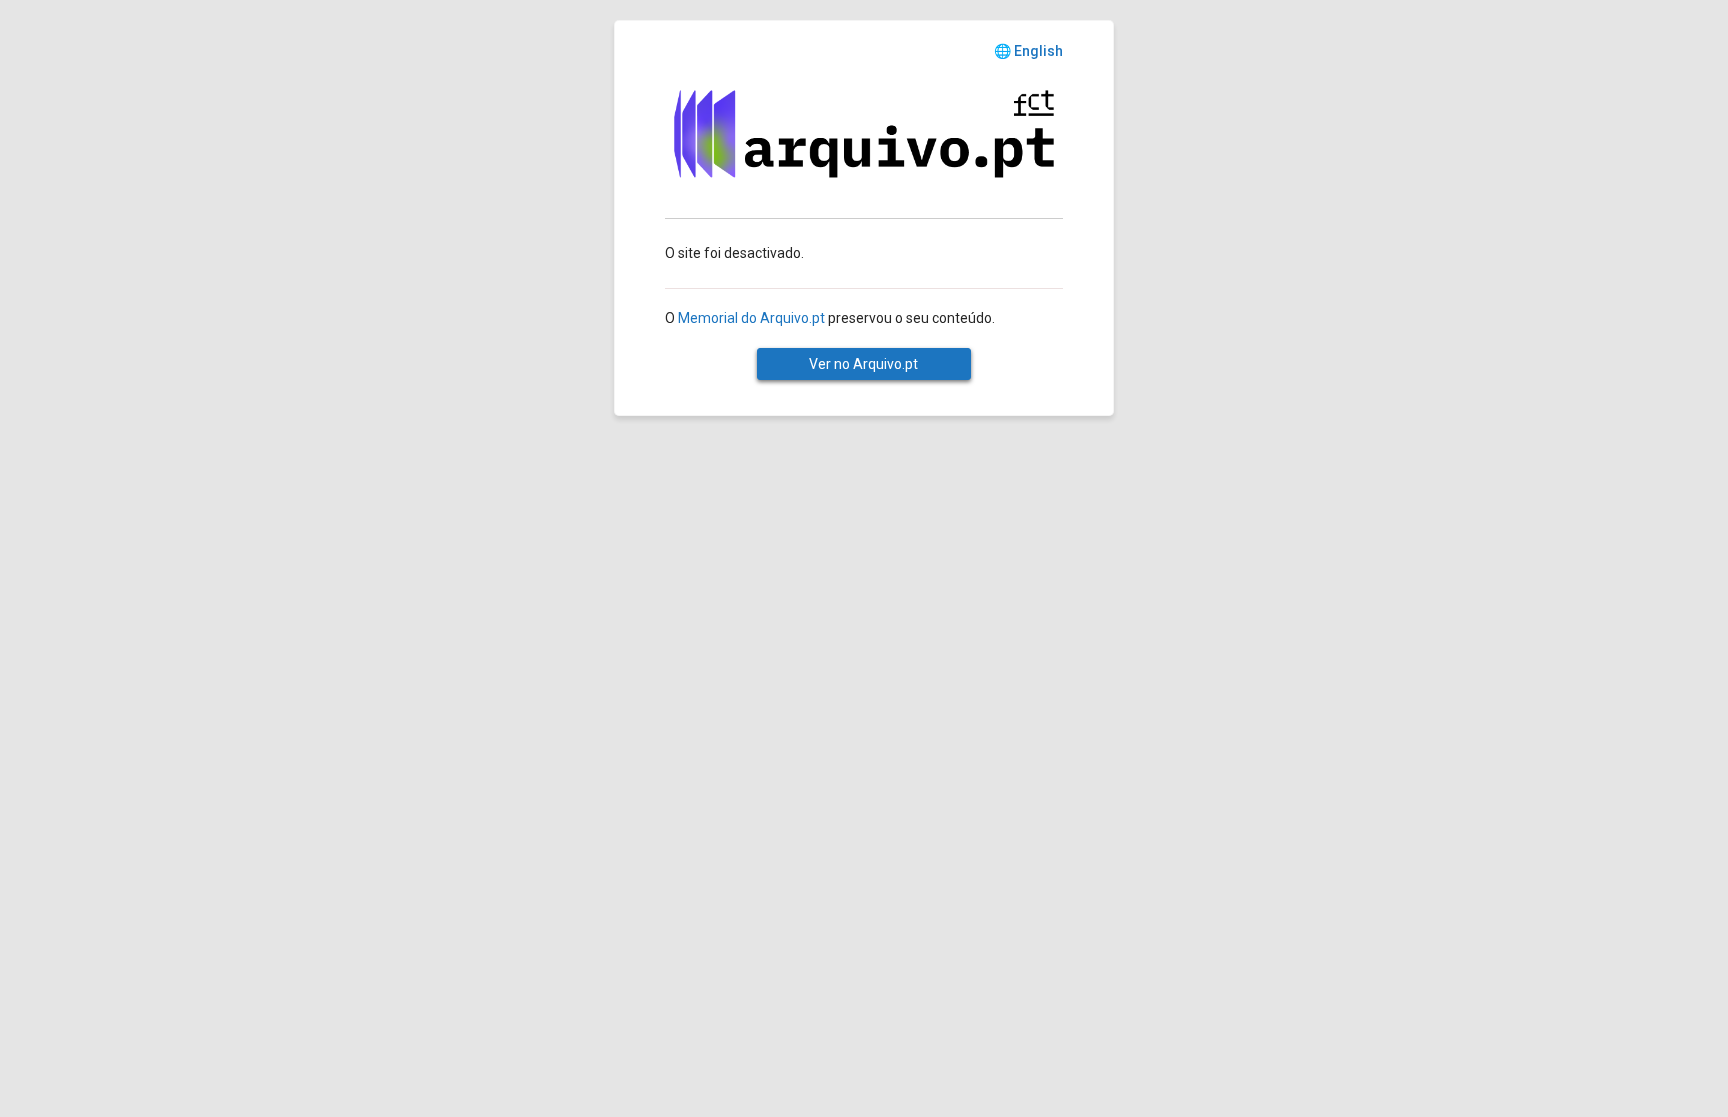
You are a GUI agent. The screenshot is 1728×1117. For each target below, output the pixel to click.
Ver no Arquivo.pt (863, 364)
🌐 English (1028, 51)
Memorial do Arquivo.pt (751, 318)
